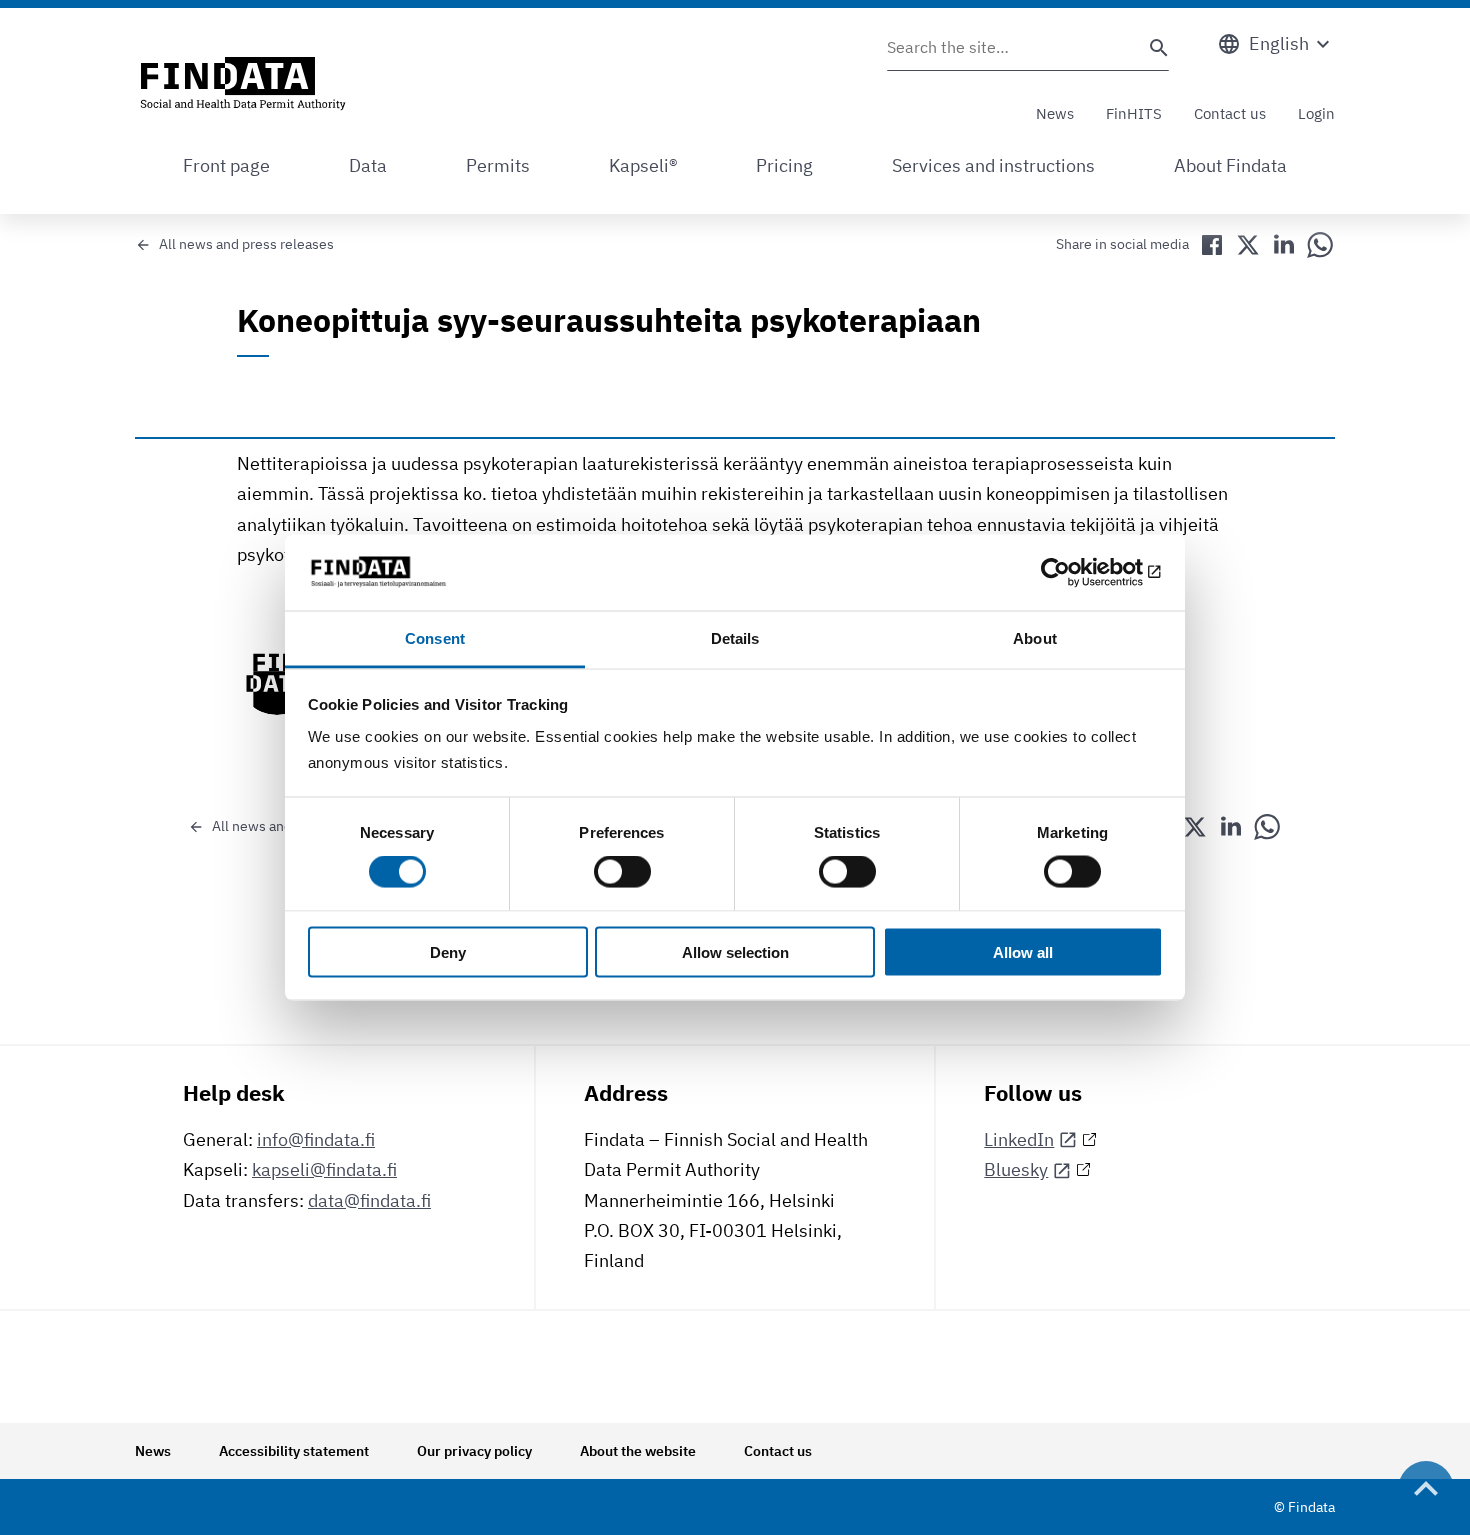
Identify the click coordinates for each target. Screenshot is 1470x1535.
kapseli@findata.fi (324, 1169)
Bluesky (1016, 1169)
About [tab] (1035, 638)
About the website (638, 1451)
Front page (226, 165)
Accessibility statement (294, 1451)
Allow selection (735, 951)
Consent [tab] (435, 638)
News (1055, 113)
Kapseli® (643, 165)
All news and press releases (246, 244)
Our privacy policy (474, 1451)
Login (1316, 113)
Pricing (784, 165)
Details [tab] (735, 638)
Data (368, 165)
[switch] (622, 872)
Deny (448, 951)
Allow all (1023, 951)
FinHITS (1134, 113)
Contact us (1230, 113)
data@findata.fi (369, 1200)
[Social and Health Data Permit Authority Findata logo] (243, 85)
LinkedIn (1019, 1139)
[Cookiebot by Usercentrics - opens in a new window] (1075, 572)
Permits (498, 165)
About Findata (1230, 165)
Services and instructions (993, 165)
